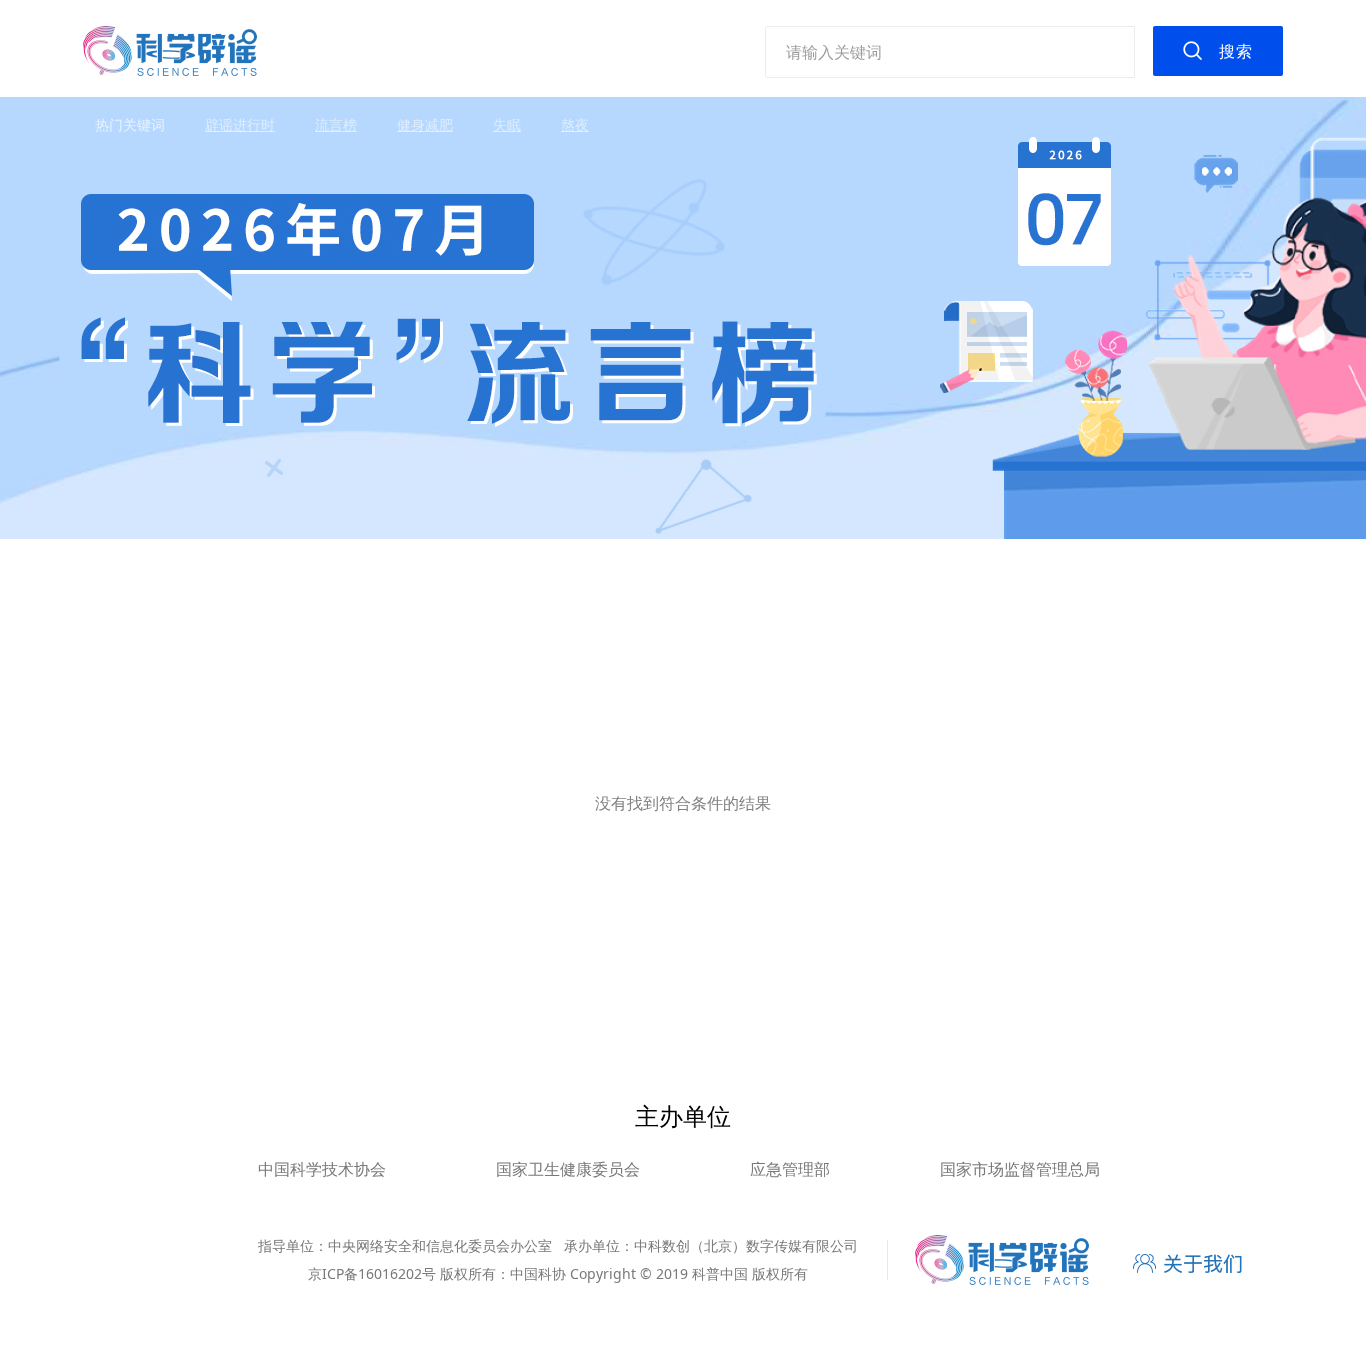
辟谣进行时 (240, 124)
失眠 (507, 124)
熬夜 (575, 124)
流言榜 (336, 124)
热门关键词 (130, 124)
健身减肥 (425, 124)
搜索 (1236, 51)
